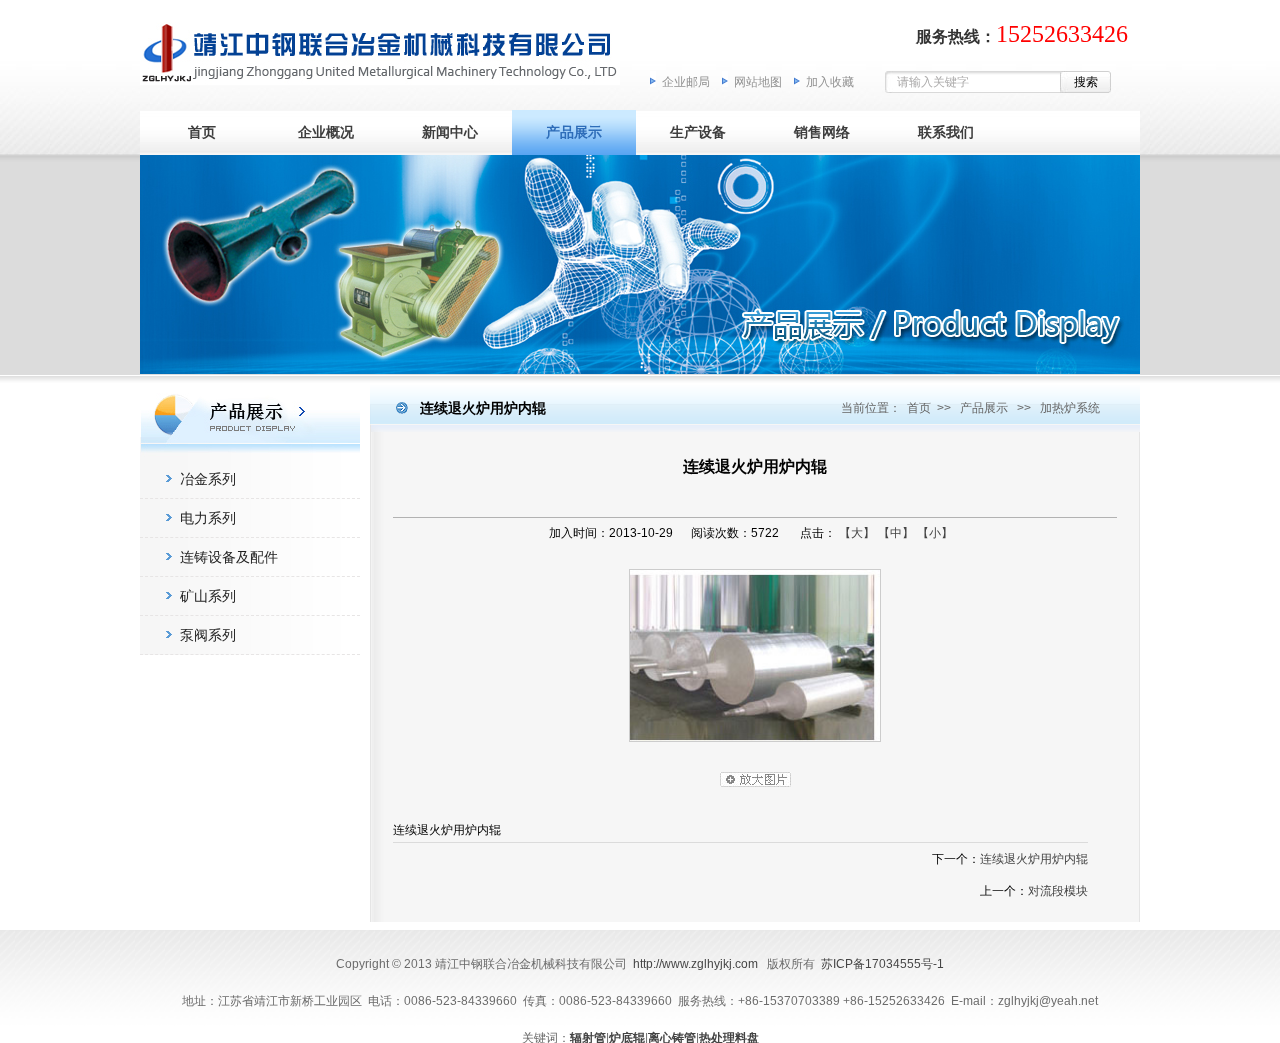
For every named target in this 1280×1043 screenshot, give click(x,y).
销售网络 (822, 132)
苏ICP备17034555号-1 (882, 964)
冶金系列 (208, 479)
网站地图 (758, 82)
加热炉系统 (1070, 408)
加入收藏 (830, 82)
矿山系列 (208, 596)
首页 (202, 132)
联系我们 (946, 132)
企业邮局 (686, 82)
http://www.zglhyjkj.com (695, 964)
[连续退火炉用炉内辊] (755, 747)
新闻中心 (450, 132)
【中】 (896, 533)
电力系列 (208, 518)
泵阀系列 (208, 635)
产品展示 (574, 132)
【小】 (935, 533)
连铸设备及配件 (229, 557)
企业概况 (326, 132)
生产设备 (698, 132)
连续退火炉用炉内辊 (1034, 859)
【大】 (857, 533)
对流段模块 (1058, 891)
